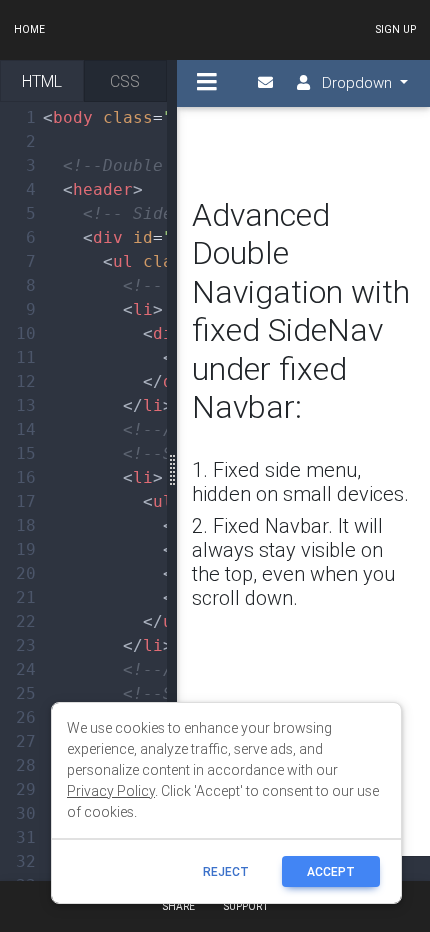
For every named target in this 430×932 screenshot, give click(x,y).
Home (29, 29)
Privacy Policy (111, 791)
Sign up (395, 29)
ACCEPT (331, 871)
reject (226, 871)
